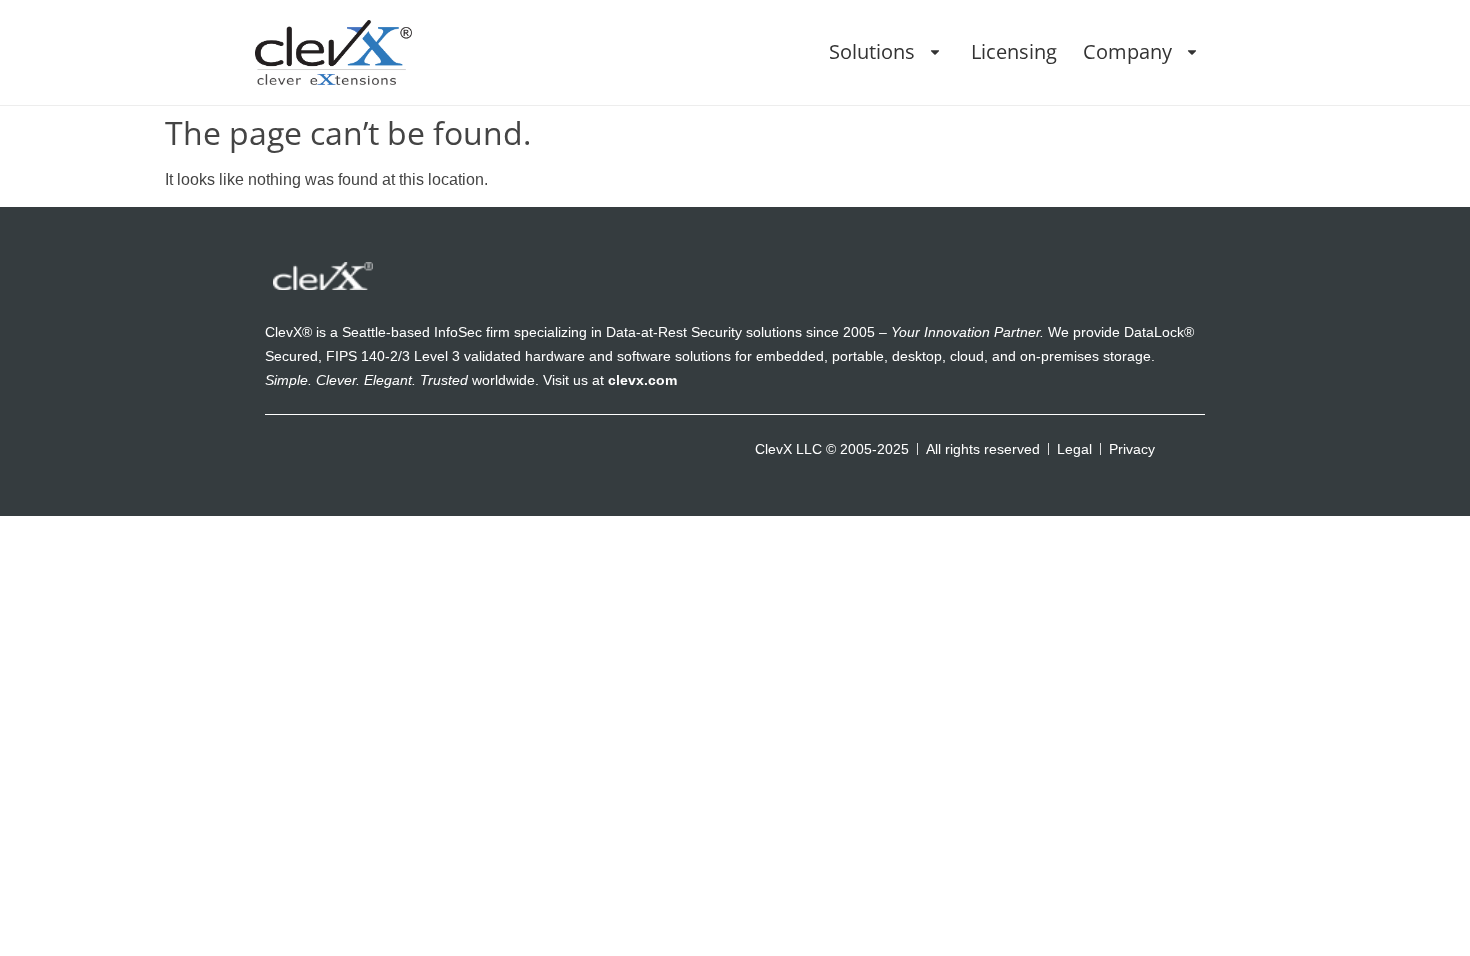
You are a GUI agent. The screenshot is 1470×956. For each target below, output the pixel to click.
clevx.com (642, 380)
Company (1127, 51)
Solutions (872, 51)
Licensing (1014, 51)
